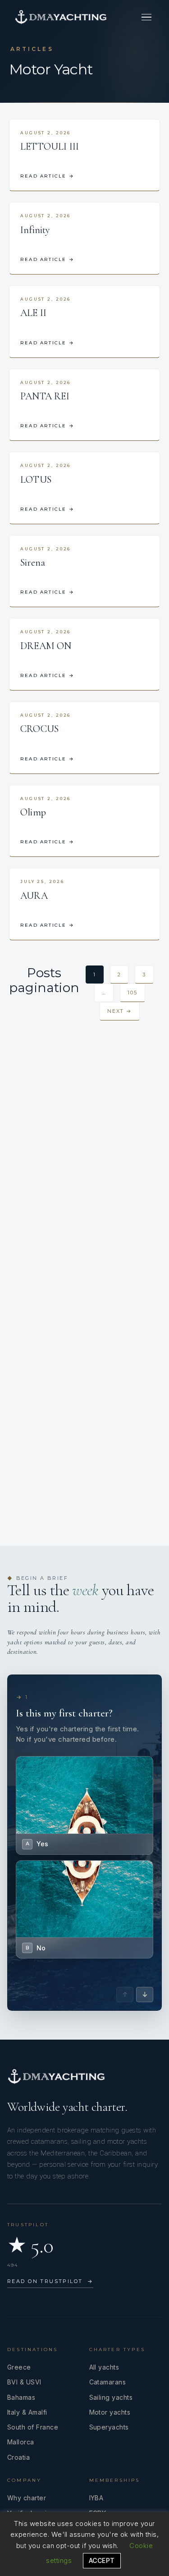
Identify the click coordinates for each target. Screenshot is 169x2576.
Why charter (27, 2498)
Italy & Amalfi (27, 2412)
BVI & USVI (24, 2382)
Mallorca (21, 2442)
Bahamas (21, 2397)
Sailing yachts (111, 2397)
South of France (33, 2427)
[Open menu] (146, 17)
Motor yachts (110, 2412)
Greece (19, 2367)
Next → (120, 1011)
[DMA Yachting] (61, 17)
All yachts (104, 2367)
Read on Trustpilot (50, 2281)
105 (132, 993)
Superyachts (109, 2427)
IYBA (96, 2498)
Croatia (18, 2457)
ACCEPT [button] (102, 2560)
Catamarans (108, 2382)
